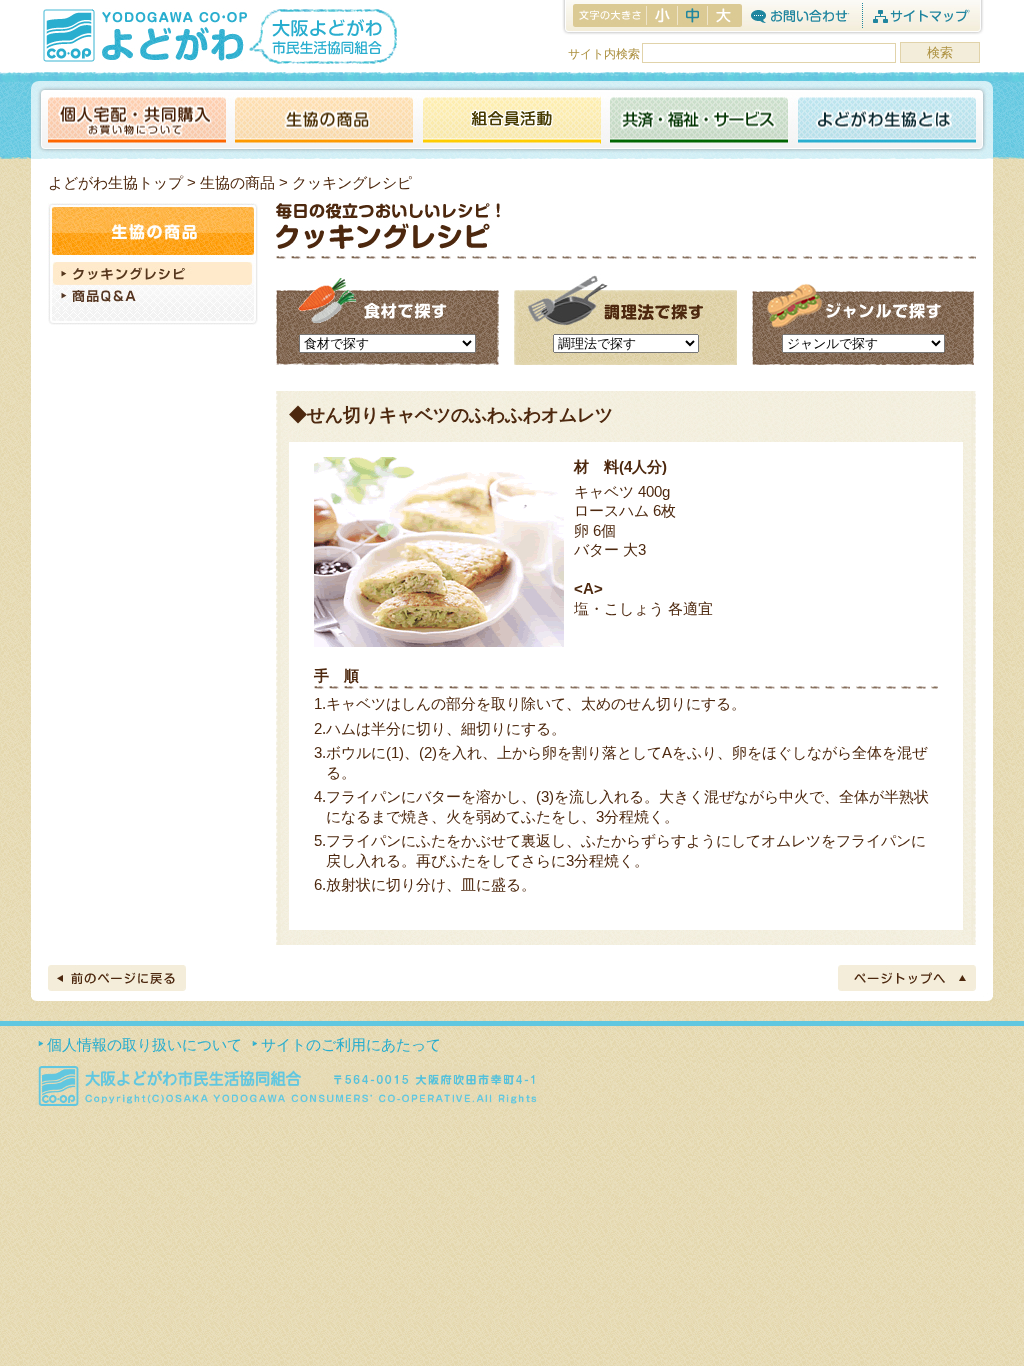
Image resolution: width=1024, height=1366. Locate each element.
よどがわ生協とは (887, 121)
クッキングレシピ (153, 273)
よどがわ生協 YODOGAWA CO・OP (143, 35)
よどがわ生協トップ (115, 182)
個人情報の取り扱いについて (144, 1044)
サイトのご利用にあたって (351, 1044)
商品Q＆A (153, 298)
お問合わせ (799, 15)
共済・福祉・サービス (699, 121)
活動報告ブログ (511, 121)
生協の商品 (324, 121)
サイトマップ (920, 15)
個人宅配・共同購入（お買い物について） (137, 121)
